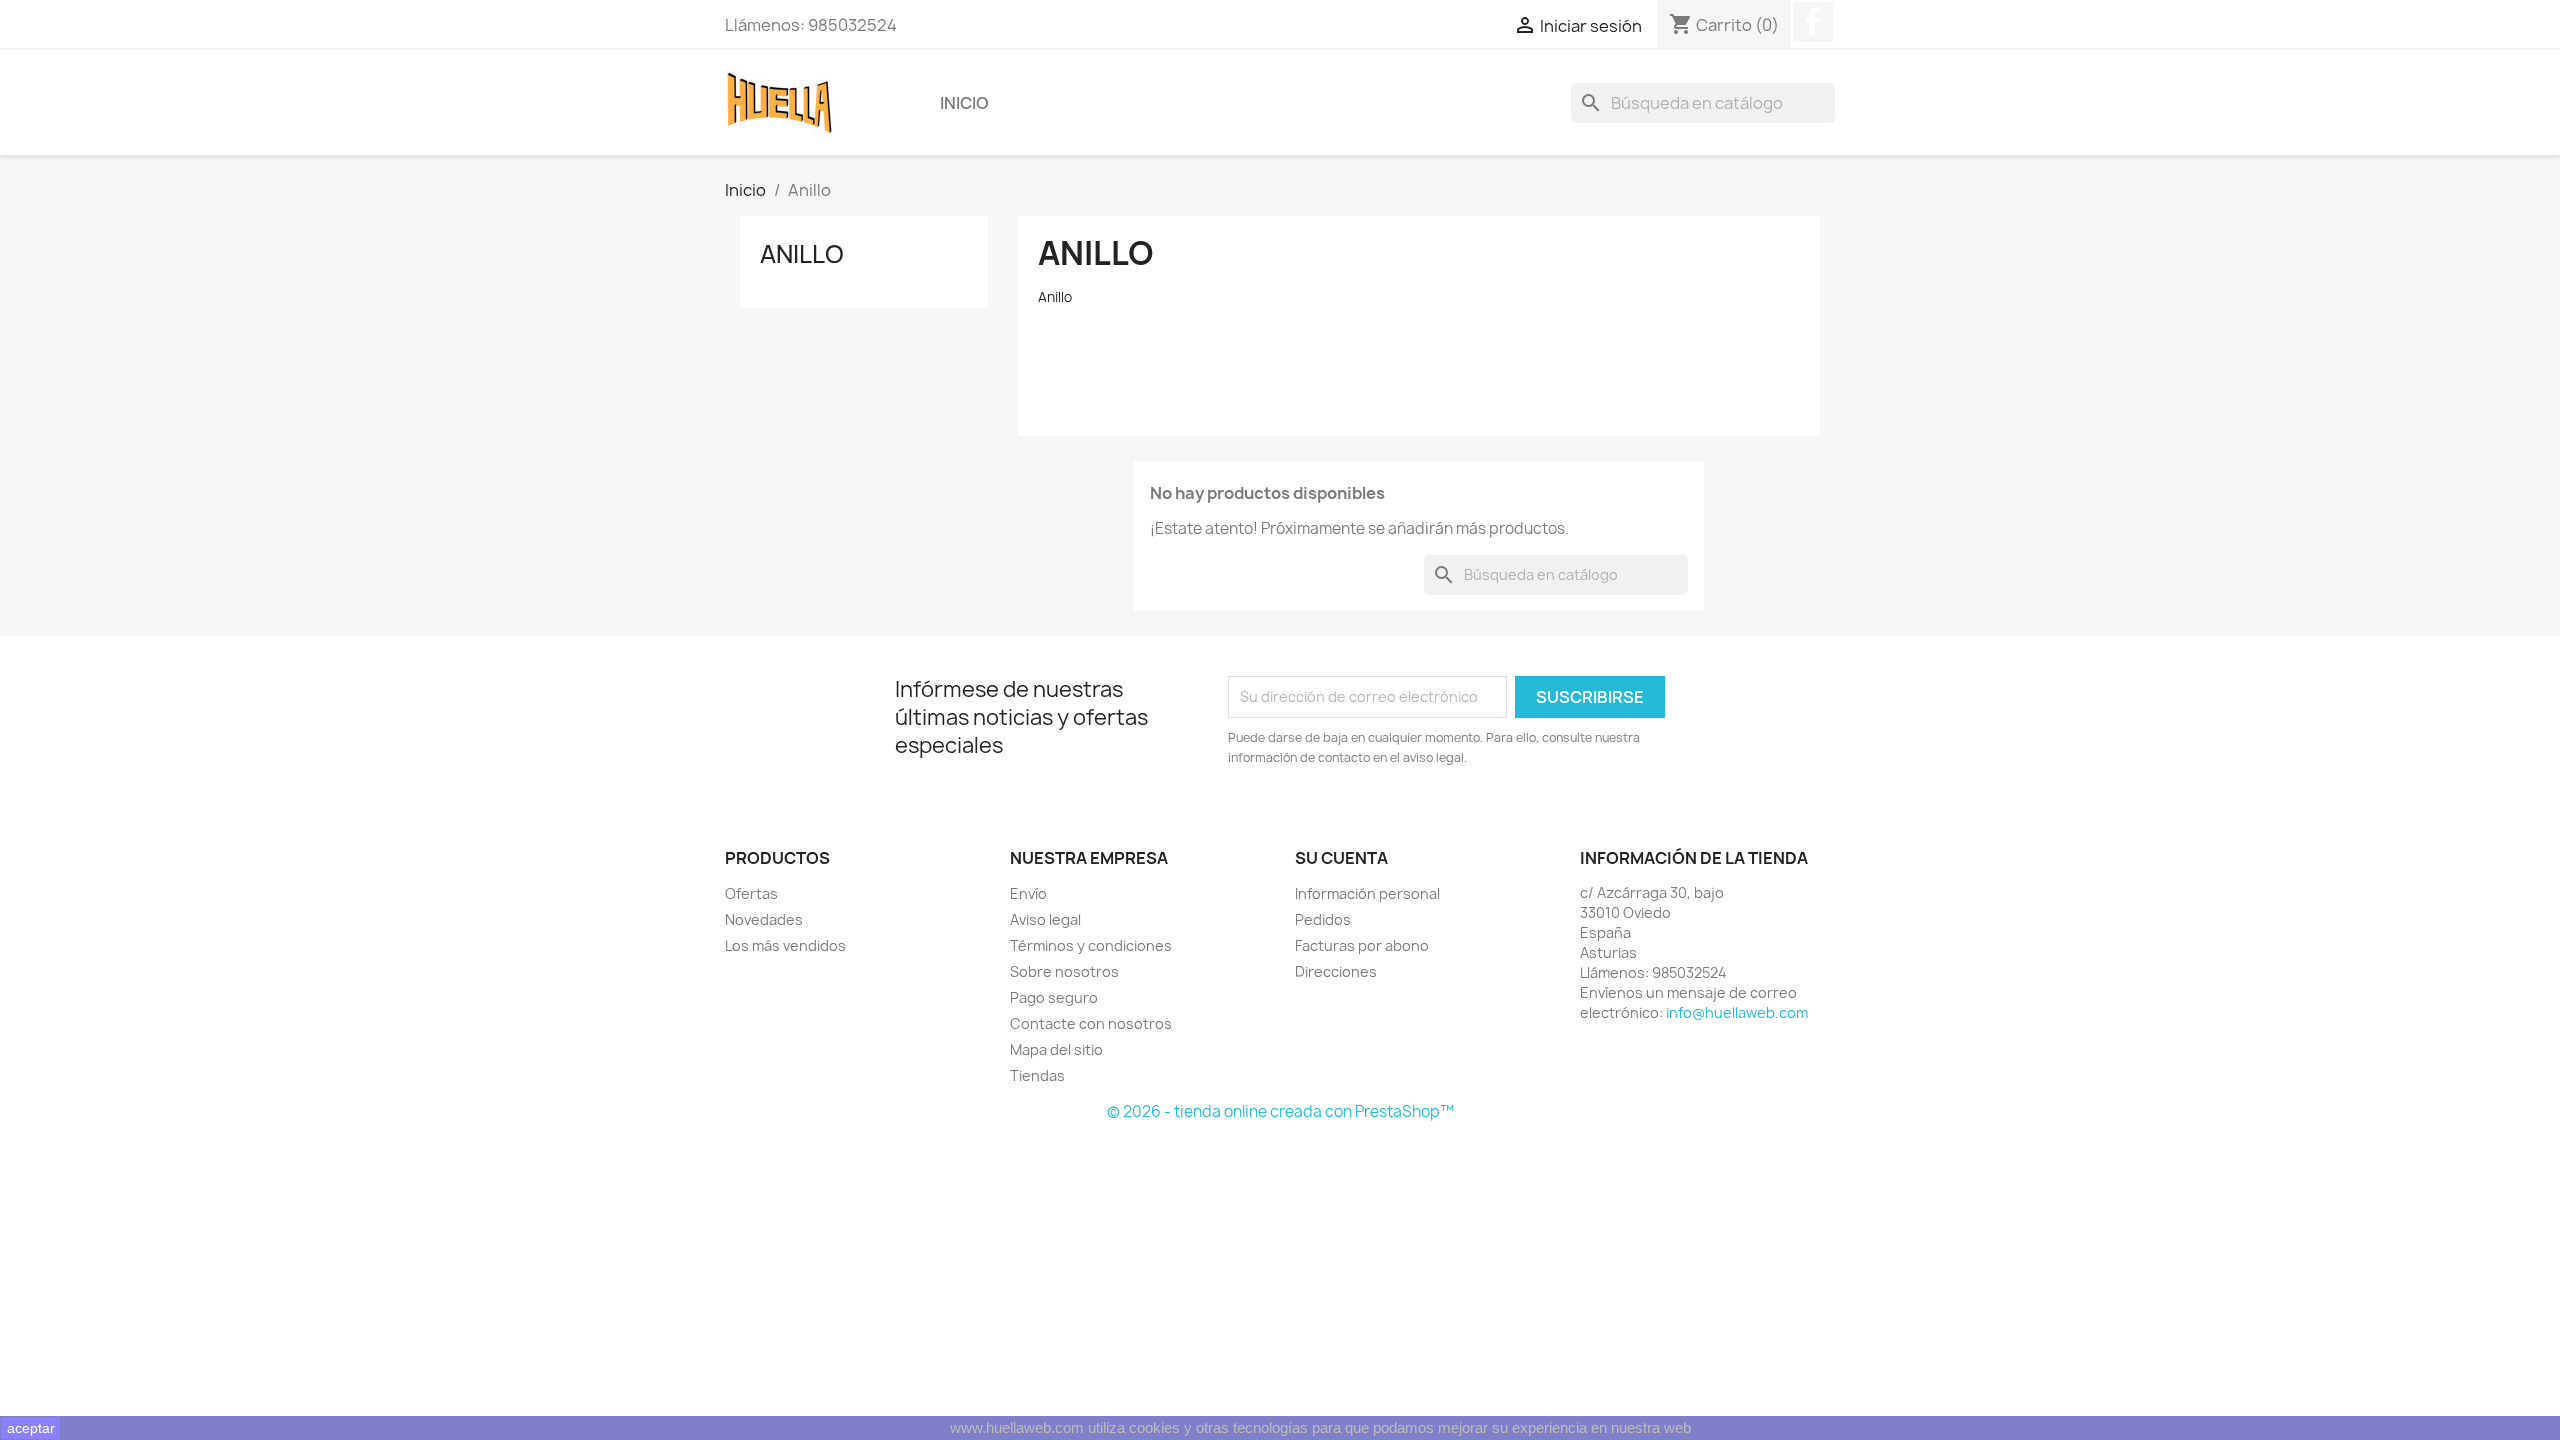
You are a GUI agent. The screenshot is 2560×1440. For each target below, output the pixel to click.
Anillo (802, 254)
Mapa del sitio (1056, 1049)
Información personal (1367, 893)
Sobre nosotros (1064, 971)
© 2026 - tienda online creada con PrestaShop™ (1280, 1111)
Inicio (964, 103)
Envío (1028, 893)
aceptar (31, 1428)
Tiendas (1037, 1075)
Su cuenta (1341, 858)
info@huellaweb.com (1737, 1012)
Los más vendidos (785, 945)
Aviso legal (1045, 919)
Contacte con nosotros (1091, 1023)
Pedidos (1323, 919)
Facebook (1813, 22)
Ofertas (751, 893)
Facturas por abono (1362, 945)
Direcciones (1336, 971)
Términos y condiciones (1091, 945)
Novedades (764, 919)
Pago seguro (1054, 997)
